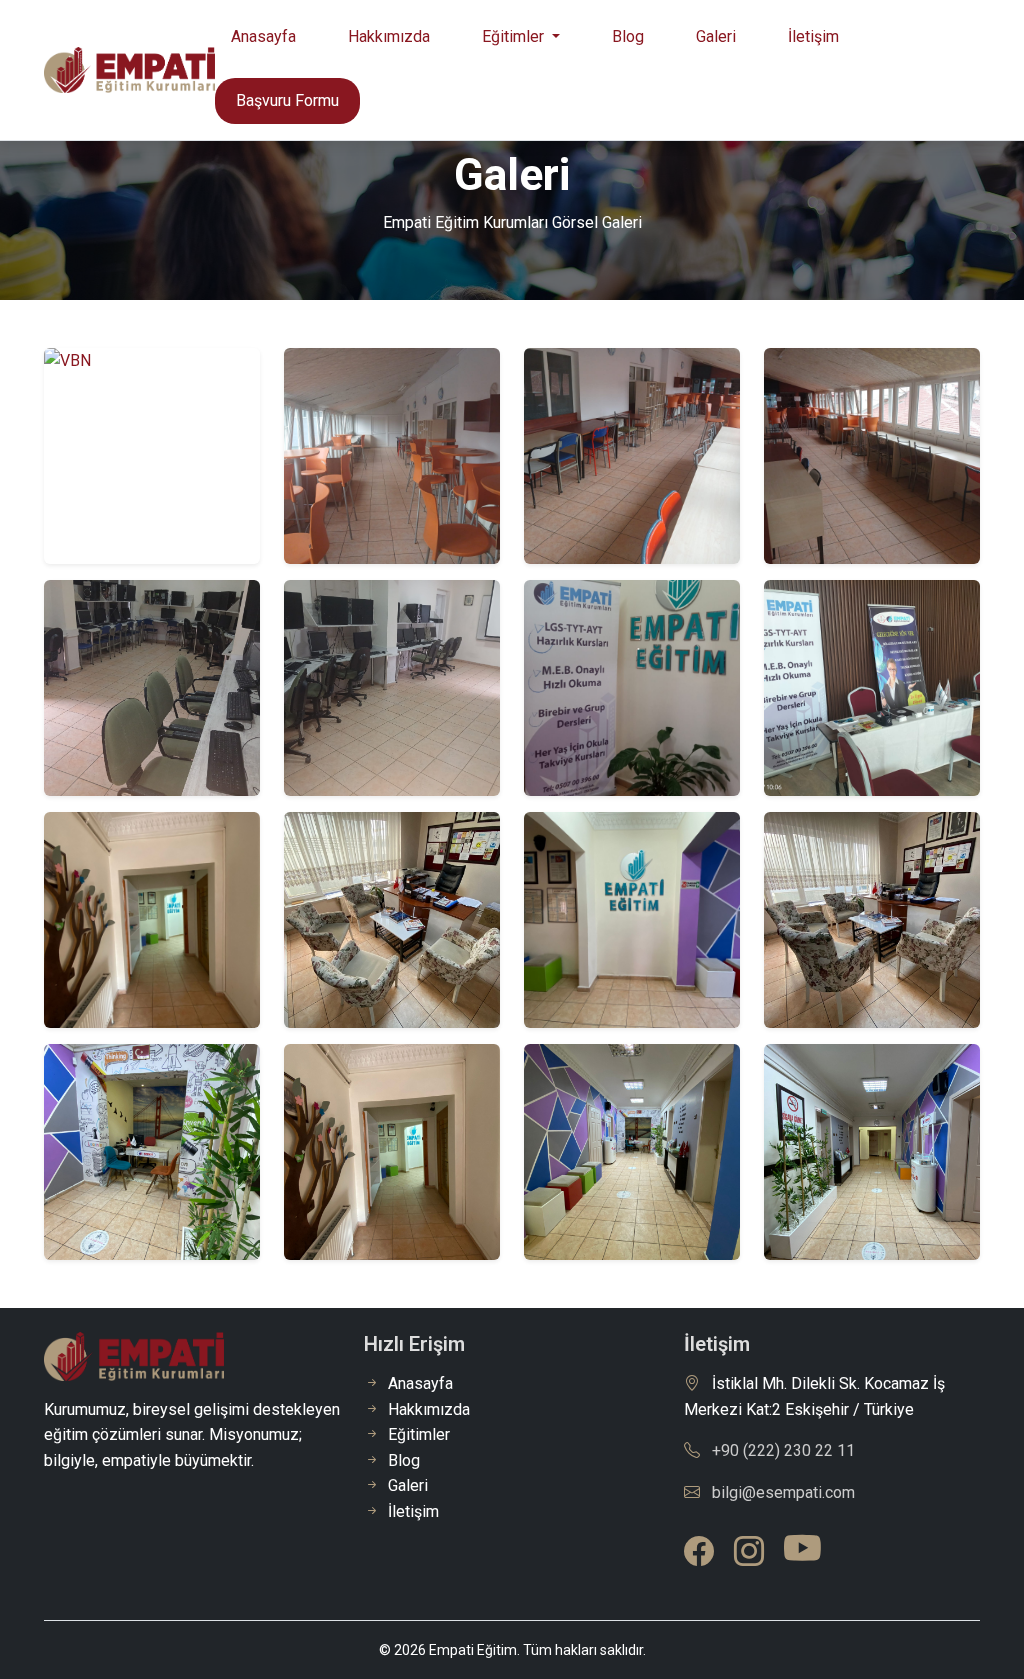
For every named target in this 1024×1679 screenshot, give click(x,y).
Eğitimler (419, 1434)
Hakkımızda (389, 36)
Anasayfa (263, 36)
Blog (628, 36)
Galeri (716, 36)
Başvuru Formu (287, 100)
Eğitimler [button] (515, 36)
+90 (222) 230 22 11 (783, 1450)
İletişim (813, 36)
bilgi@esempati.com (783, 1492)
